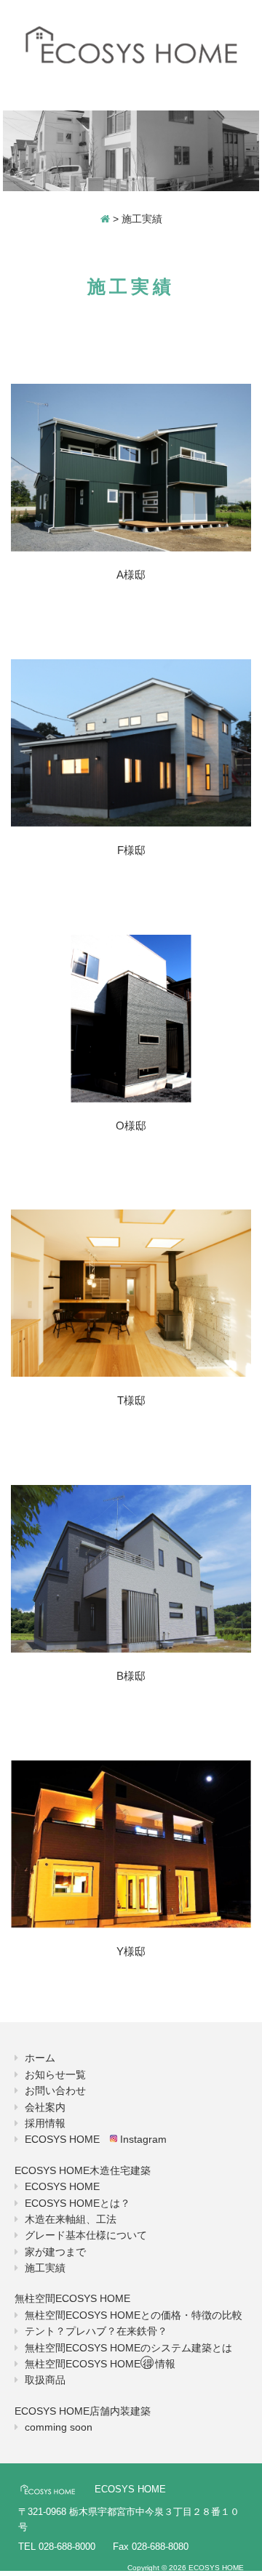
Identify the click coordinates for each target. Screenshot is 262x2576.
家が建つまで (55, 2252)
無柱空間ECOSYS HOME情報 (100, 2364)
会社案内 (45, 2107)
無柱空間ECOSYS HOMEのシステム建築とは (128, 2348)
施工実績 (45, 2268)
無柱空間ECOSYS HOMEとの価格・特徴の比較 (134, 2315)
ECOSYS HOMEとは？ (78, 2203)
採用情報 (45, 2123)
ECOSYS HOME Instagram (96, 2139)
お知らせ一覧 (55, 2074)
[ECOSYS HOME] (131, 46)
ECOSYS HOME (62, 2186)
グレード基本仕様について (86, 2235)
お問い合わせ (55, 2090)
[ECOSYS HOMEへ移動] (105, 219)
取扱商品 (45, 2380)
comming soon (59, 2427)
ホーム (40, 2058)
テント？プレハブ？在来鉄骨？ (96, 2331)
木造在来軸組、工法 (71, 2219)
